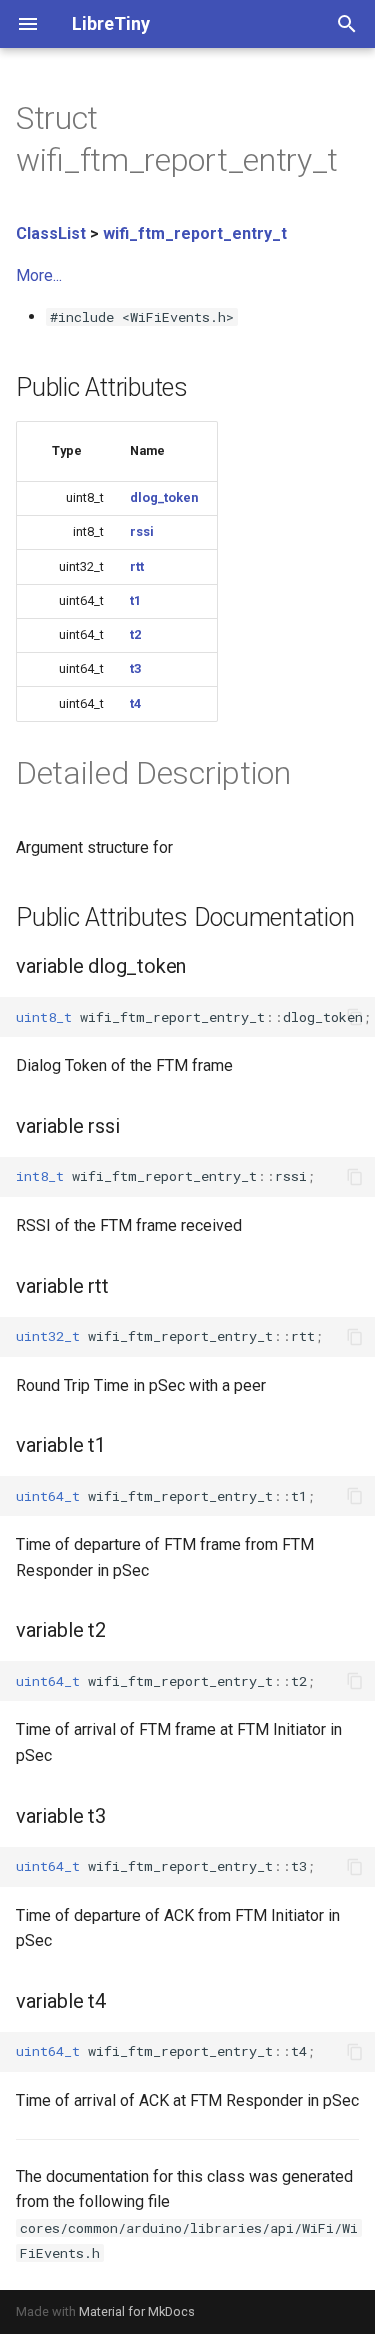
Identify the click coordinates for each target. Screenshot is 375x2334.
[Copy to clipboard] (355, 1017)
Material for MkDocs (137, 2311)
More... (39, 275)
